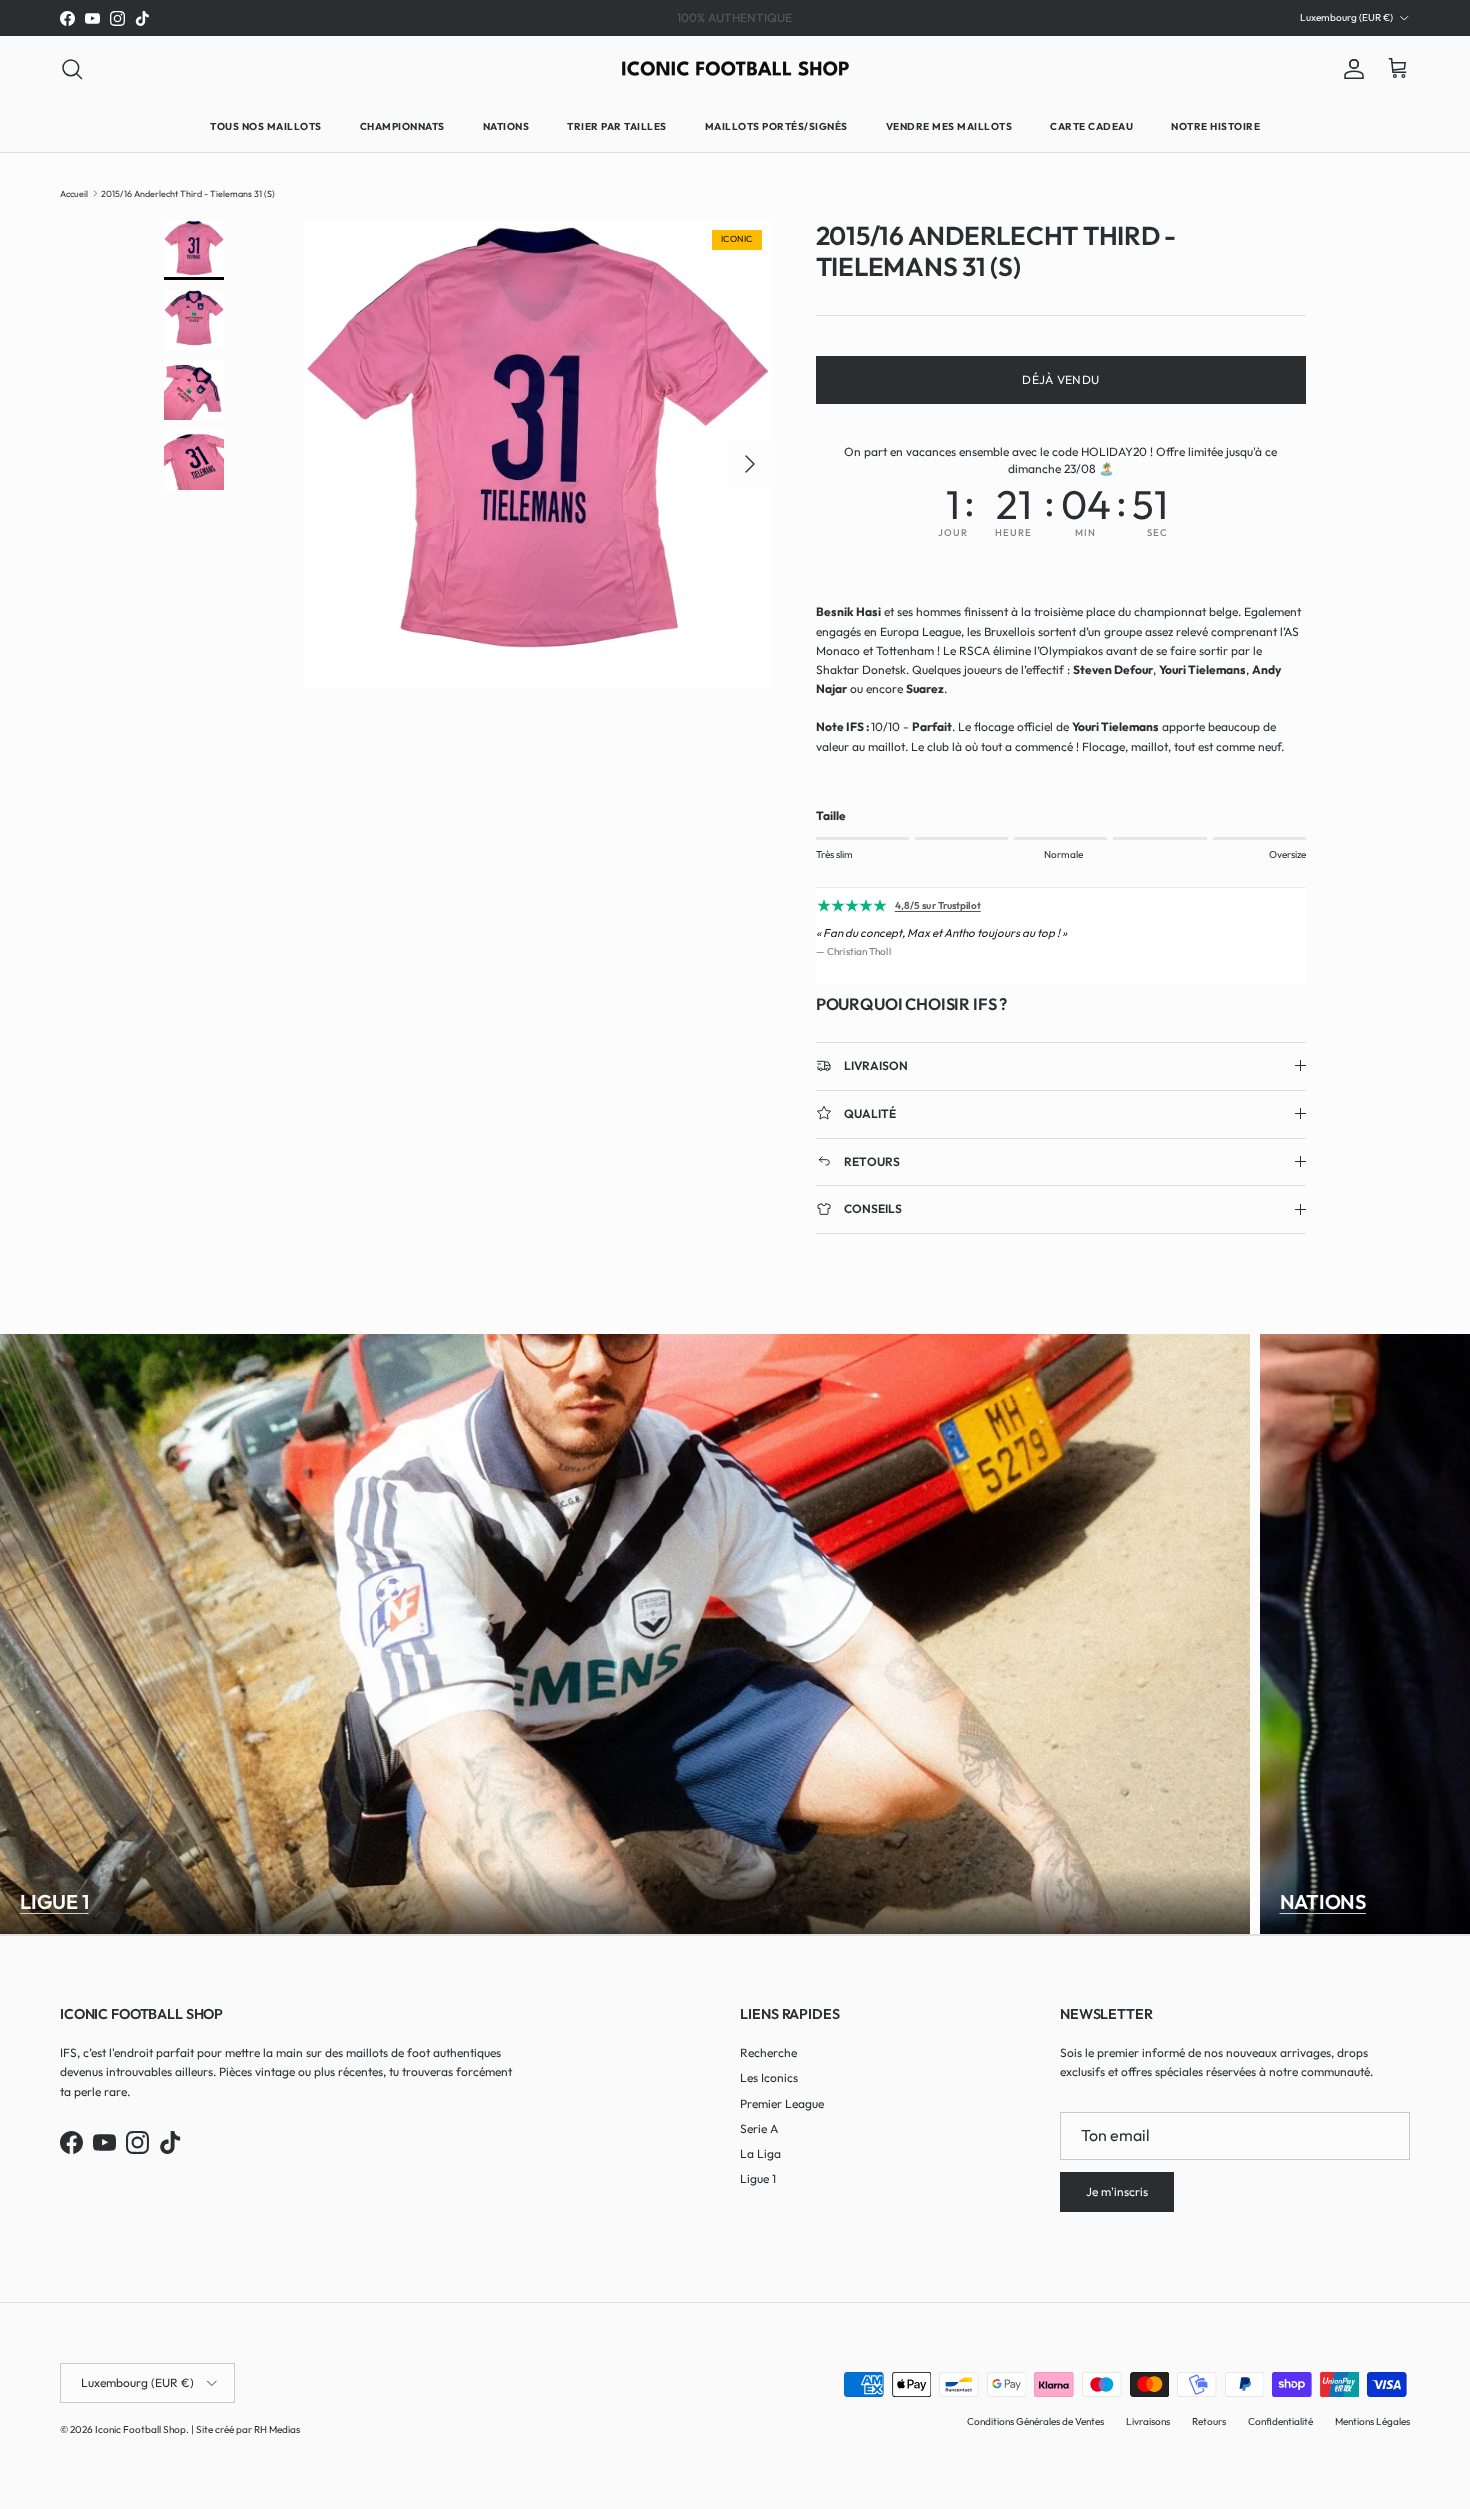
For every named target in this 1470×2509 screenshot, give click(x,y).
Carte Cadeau (1091, 126)
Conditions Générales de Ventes (1035, 2421)
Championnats (402, 126)
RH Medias (277, 2429)
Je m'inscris (1117, 2191)
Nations (506, 126)
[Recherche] (72, 69)
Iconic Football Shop (140, 2429)
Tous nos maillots (266, 126)
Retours (1209, 2421)
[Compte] (1350, 69)
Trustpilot (763, 17)
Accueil (74, 192)
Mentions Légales (1372, 2421)
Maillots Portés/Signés (776, 126)
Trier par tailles (617, 126)
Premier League (782, 2103)
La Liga (760, 2153)
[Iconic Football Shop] (735, 68)
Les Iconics (769, 2077)
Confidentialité (1280, 2421)
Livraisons (1148, 2421)
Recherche (768, 2052)
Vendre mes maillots (949, 126)
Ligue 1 (54, 1902)
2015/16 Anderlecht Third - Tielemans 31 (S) (188, 192)
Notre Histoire (1215, 126)
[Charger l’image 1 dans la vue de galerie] (538, 454)
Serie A (759, 2128)
